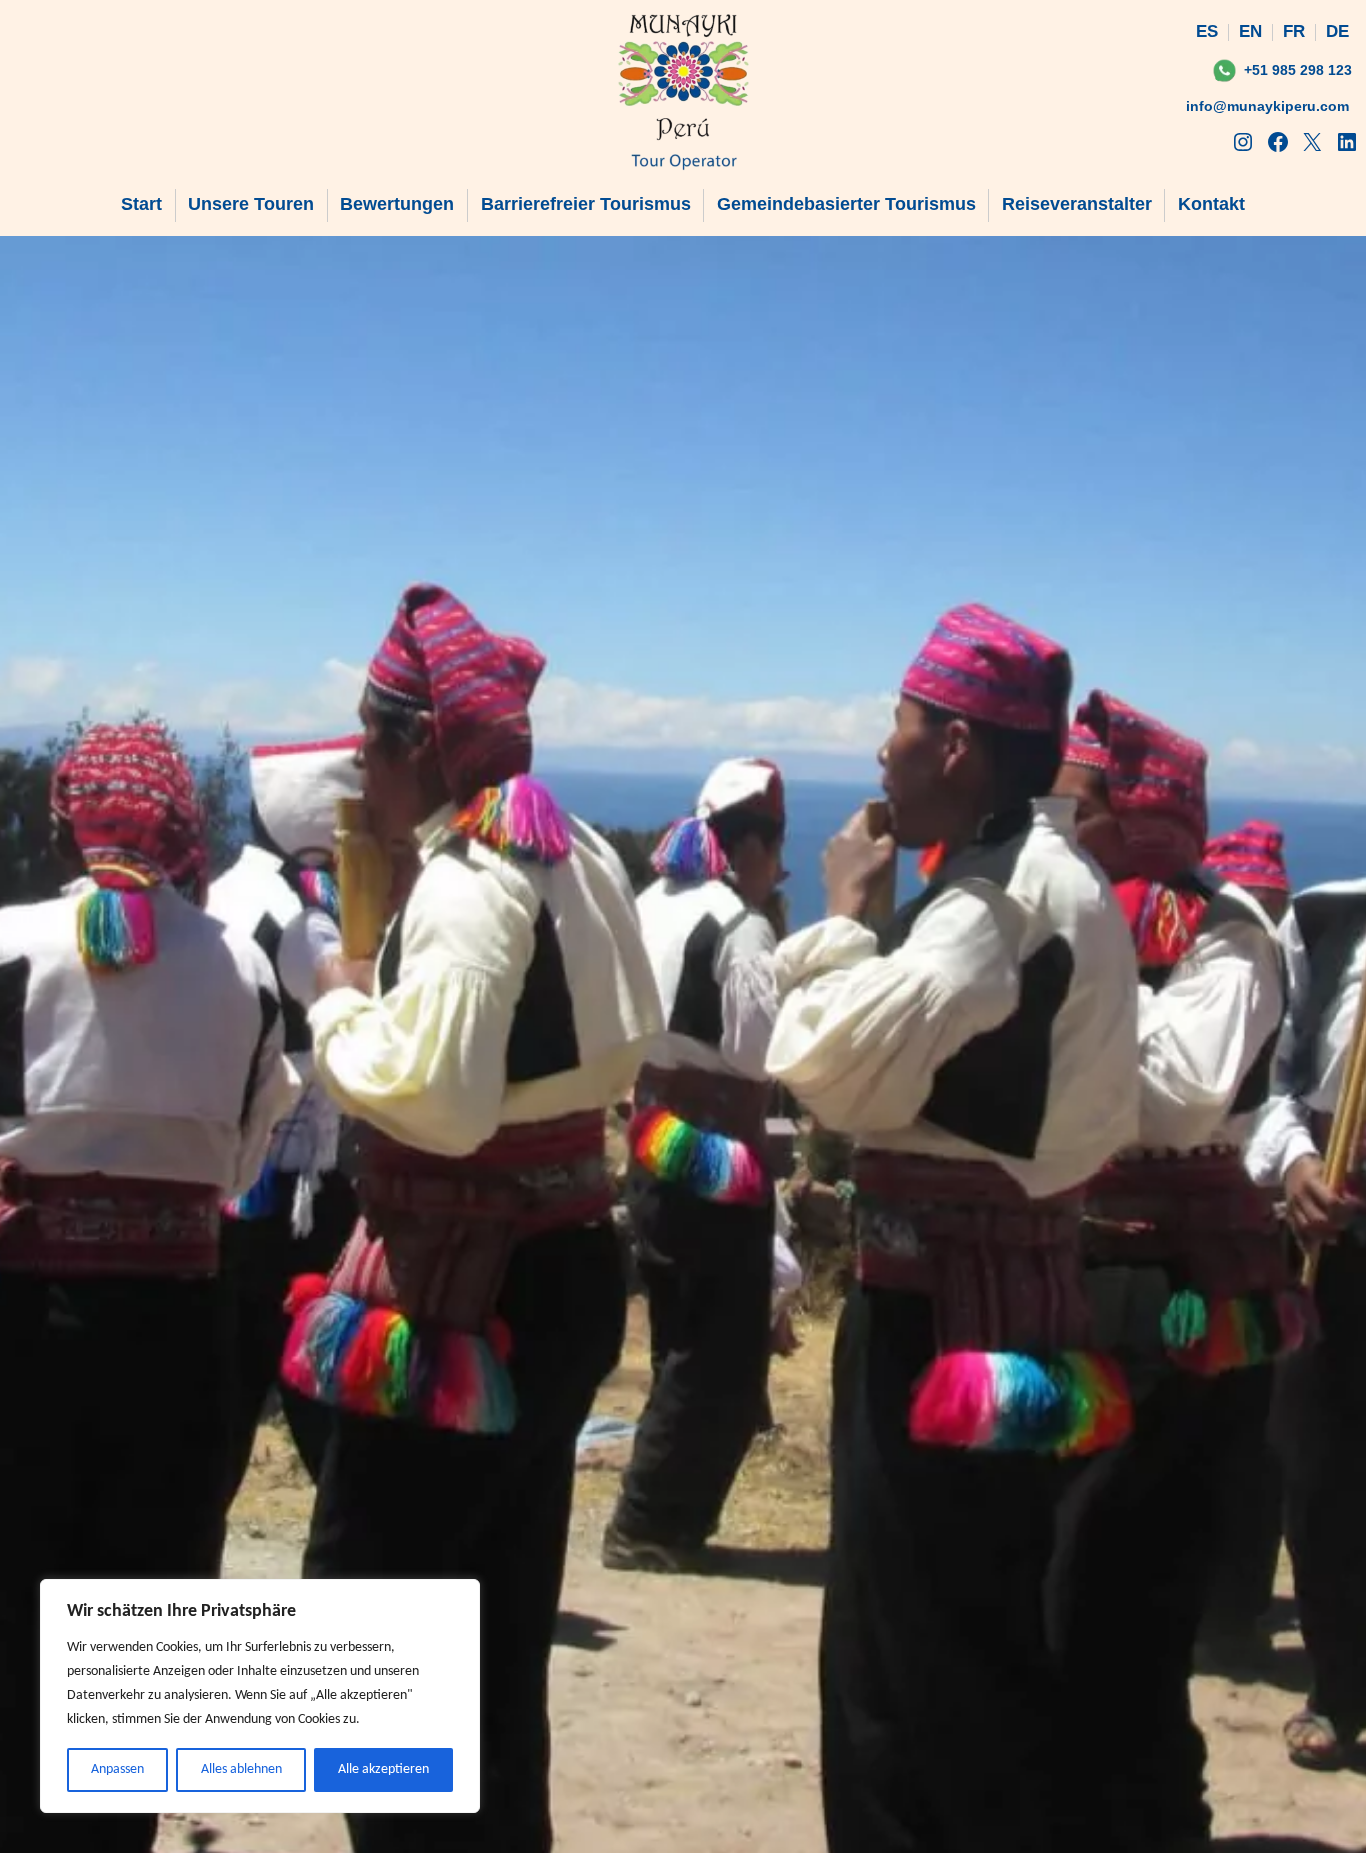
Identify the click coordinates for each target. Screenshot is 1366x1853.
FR (1294, 31)
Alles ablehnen (241, 1769)
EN (1250, 31)
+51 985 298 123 (1298, 70)
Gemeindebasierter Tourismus (846, 204)
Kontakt (1211, 204)
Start (141, 204)
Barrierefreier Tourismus (586, 204)
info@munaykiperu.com (1267, 106)
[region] (260, 1696)
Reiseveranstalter (1077, 204)
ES (1207, 31)
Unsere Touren (251, 204)
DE (1337, 31)
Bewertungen (397, 204)
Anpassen (117, 1769)
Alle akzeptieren (383, 1769)
